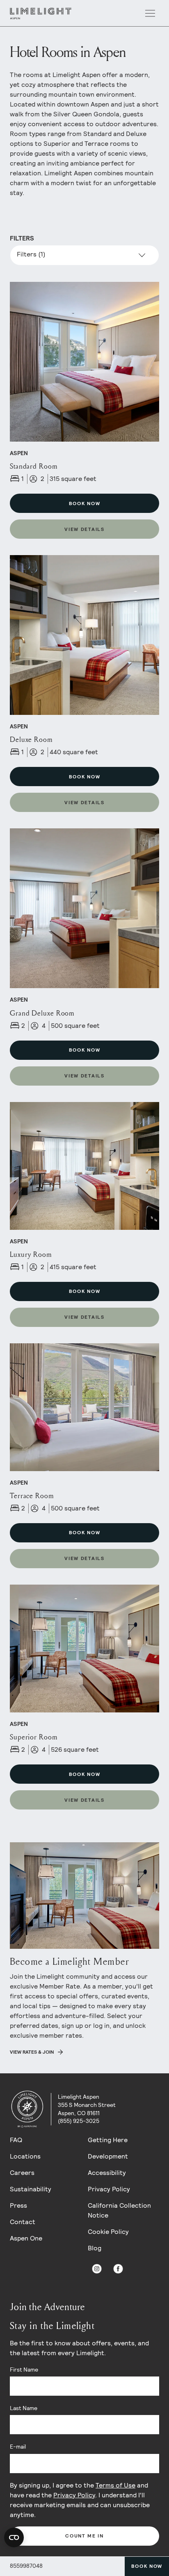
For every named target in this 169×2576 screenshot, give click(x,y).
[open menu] (150, 14)
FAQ (16, 2140)
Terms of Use (115, 2485)
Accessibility (107, 2173)
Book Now (147, 2566)
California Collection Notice (119, 2210)
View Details (84, 529)
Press (18, 2205)
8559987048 (26, 2566)
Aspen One (26, 2238)
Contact (23, 2222)
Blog (95, 2248)
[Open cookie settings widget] (14, 2537)
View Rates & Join (32, 2052)
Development (108, 2156)
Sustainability (31, 2189)
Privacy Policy (109, 2189)
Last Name (24, 2408)
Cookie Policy (108, 2232)
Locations (25, 2156)
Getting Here (108, 2140)
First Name (24, 2370)
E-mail (18, 2447)
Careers (22, 2173)
